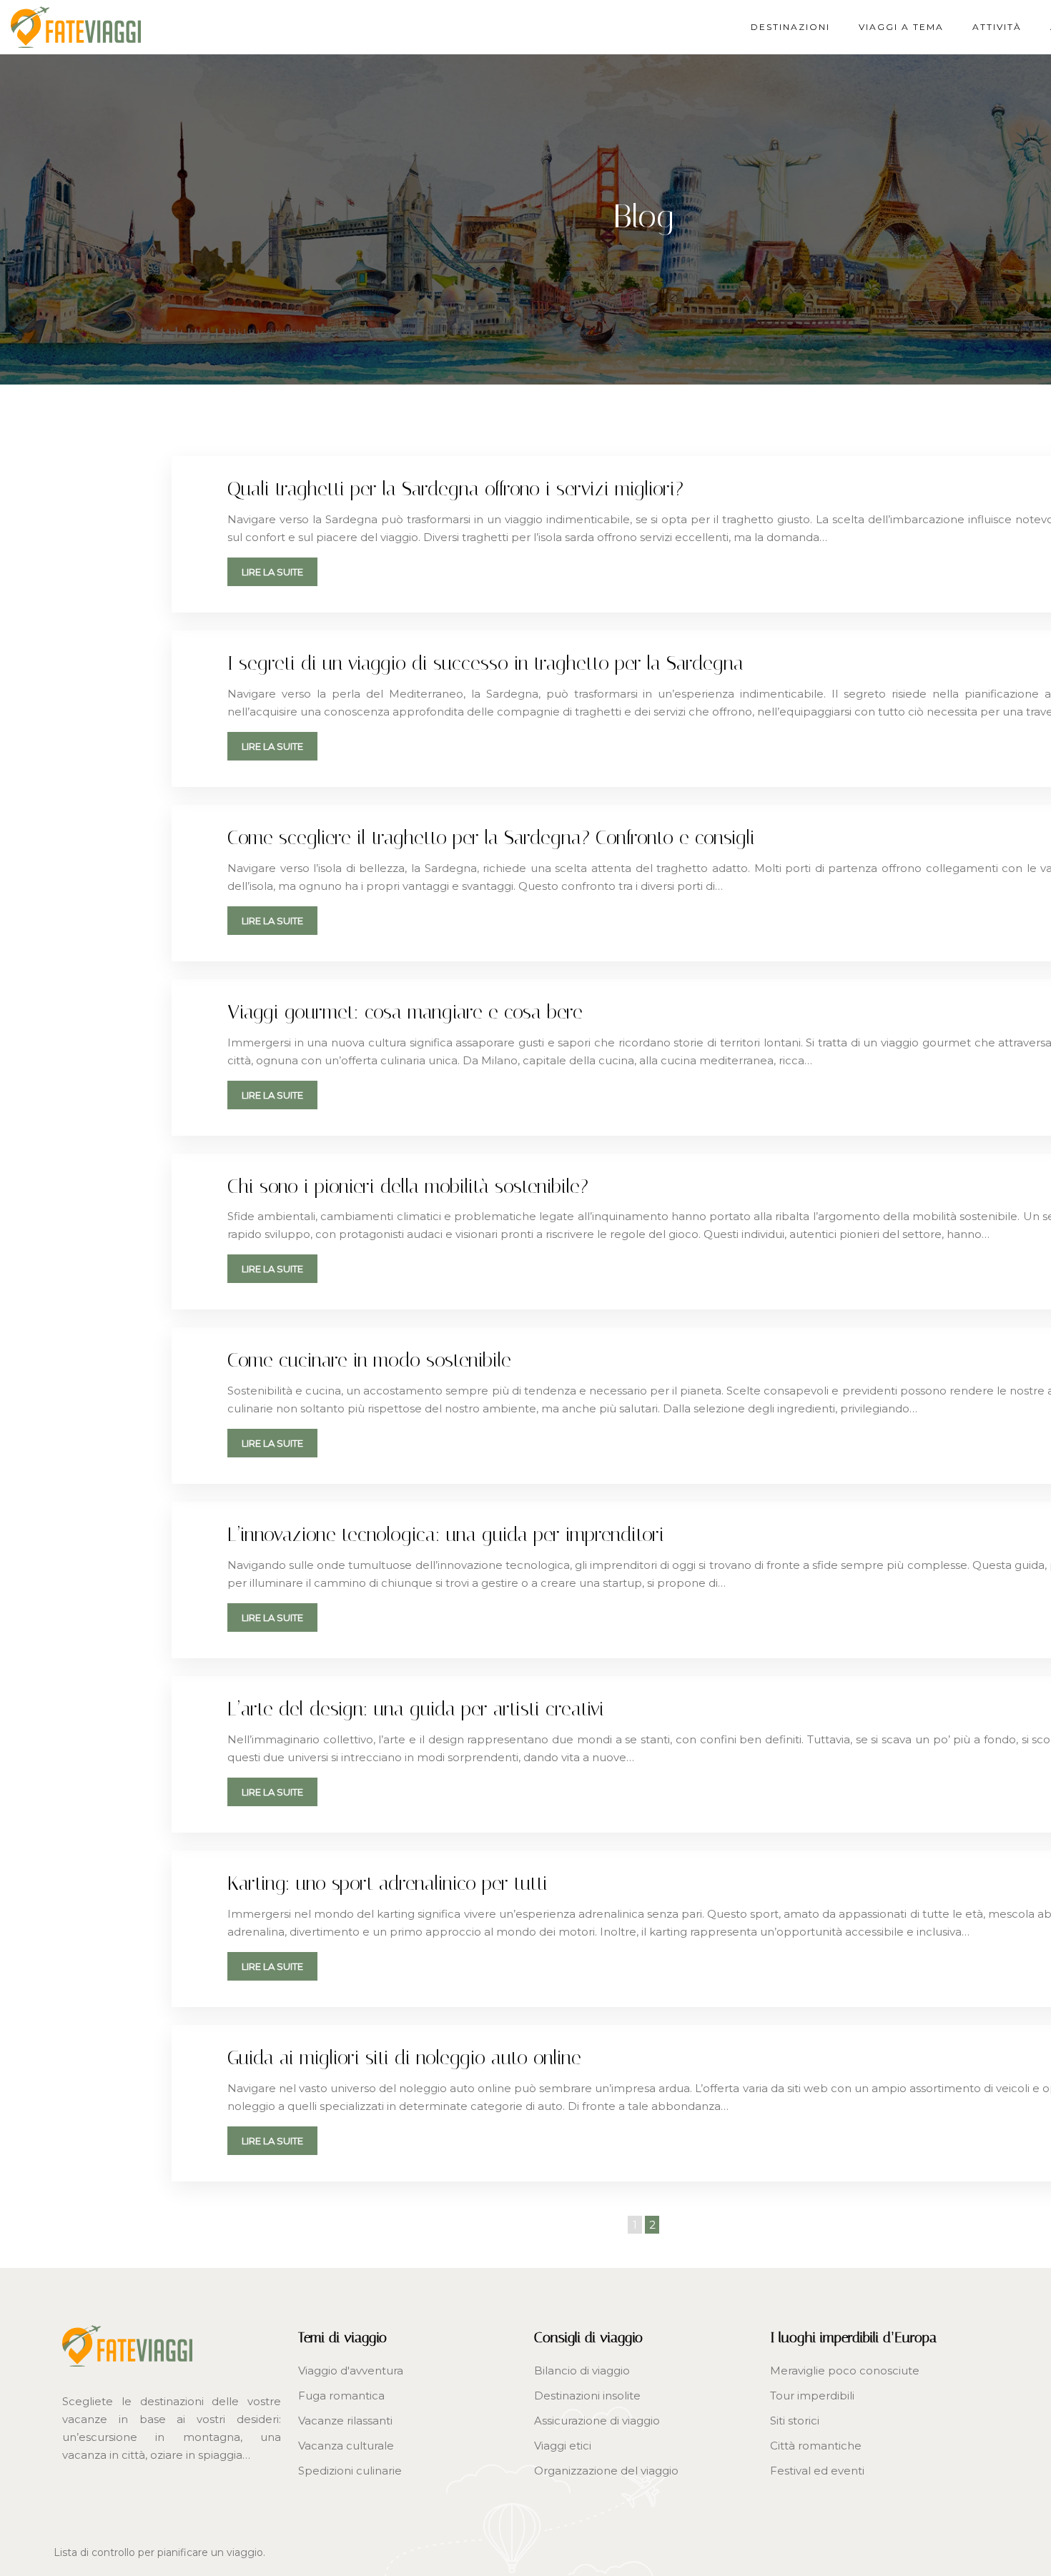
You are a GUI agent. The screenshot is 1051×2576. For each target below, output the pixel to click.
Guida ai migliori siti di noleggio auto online (404, 2058)
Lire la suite (272, 572)
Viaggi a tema (901, 27)
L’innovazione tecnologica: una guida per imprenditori (446, 1535)
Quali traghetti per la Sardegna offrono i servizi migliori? (455, 489)
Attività (997, 27)
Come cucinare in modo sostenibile (369, 1360)
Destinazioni (790, 27)
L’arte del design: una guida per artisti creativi (416, 1709)
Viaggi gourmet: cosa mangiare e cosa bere (405, 1012)
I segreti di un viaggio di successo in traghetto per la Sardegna (485, 663)
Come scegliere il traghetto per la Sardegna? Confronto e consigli (491, 838)
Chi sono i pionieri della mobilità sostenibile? (408, 1187)
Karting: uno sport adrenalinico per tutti (388, 1883)
